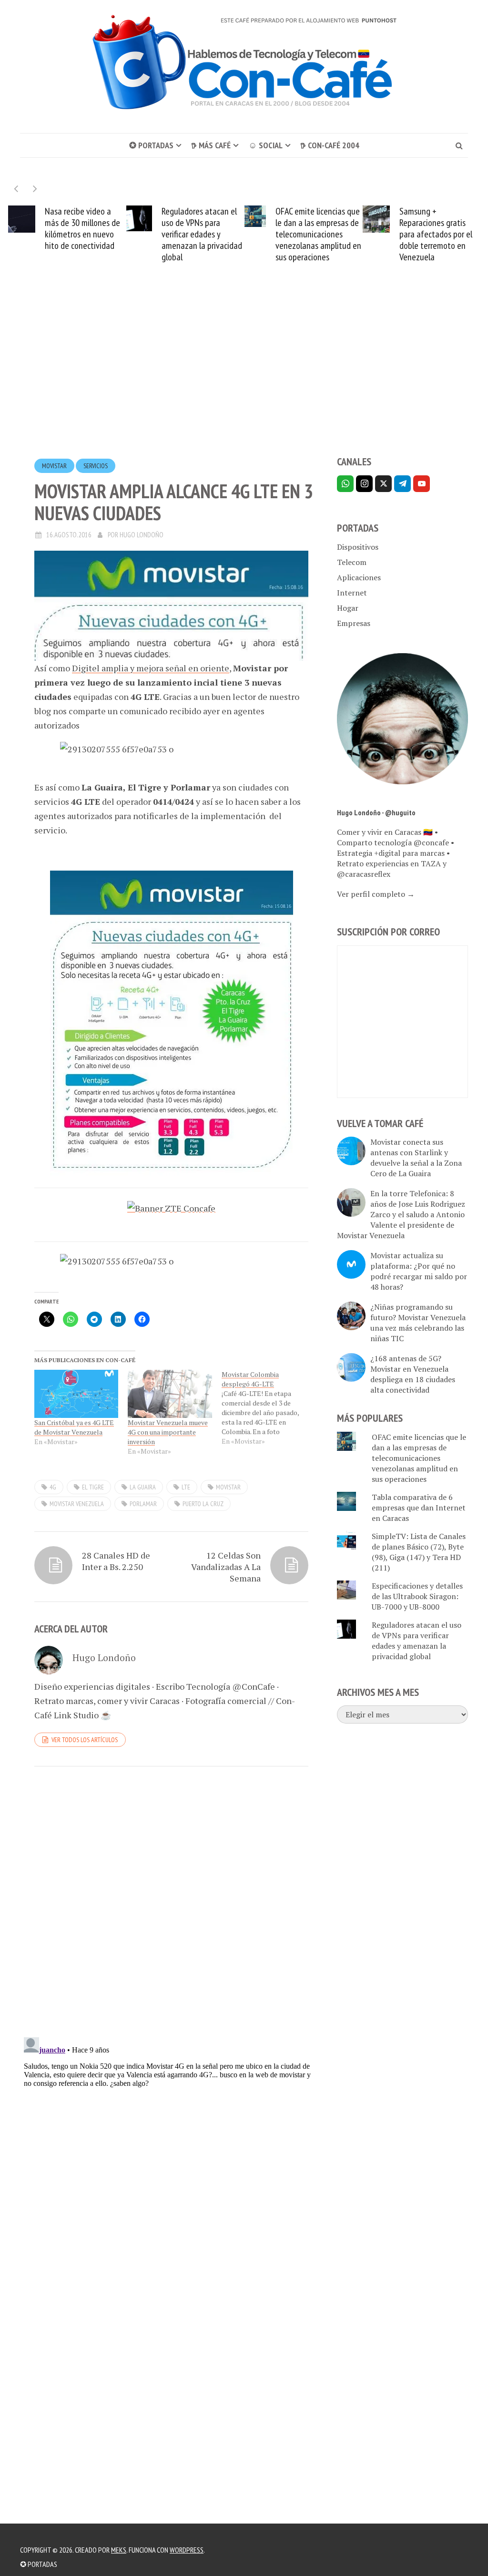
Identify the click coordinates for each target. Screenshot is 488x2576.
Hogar (348, 608)
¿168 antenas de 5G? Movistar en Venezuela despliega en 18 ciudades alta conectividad (413, 1374)
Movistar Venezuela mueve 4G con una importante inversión (168, 1432)
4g (53, 1487)
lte (186, 1487)
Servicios (96, 466)
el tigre (93, 1487)
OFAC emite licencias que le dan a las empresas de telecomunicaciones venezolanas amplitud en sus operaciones (318, 234)
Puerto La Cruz (203, 1504)
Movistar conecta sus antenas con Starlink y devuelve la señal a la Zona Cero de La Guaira (416, 1158)
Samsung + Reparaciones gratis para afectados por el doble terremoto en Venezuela (436, 234)
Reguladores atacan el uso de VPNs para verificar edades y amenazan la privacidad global (202, 234)
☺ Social (265, 145)
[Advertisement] (244, 377)
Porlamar (143, 1504)
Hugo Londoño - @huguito (376, 812)
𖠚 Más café (211, 145)
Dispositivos (358, 547)
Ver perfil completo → (376, 894)
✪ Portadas (151, 145)
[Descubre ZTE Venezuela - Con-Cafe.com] (171, 1207)
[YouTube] (422, 484)
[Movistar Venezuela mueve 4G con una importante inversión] (170, 1394)
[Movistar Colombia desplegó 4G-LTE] (268, 1408)
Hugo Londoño (142, 535)
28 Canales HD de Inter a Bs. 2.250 (116, 1561)
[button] (35, 189)
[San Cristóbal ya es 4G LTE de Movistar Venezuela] (76, 1394)
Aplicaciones (359, 577)
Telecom (352, 562)
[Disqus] (171, 1905)
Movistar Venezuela (77, 1504)
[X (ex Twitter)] (383, 484)
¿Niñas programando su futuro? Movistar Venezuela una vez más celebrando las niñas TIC (418, 1323)
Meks (119, 2550)
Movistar (54, 466)
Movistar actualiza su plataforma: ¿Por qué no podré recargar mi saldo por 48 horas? (419, 1271)
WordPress (187, 2550)
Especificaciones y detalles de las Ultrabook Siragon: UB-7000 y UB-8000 (417, 1596)
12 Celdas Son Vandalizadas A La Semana (226, 1567)
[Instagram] (364, 484)
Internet (352, 593)
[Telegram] (402, 484)
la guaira (143, 1487)
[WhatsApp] (345, 484)
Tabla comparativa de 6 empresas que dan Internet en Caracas (419, 1508)
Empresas (354, 623)
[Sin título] (171, 1023)
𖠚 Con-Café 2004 (330, 145)
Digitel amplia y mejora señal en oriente (151, 668)
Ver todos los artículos (85, 1740)
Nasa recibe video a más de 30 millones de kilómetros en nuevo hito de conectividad (82, 228)
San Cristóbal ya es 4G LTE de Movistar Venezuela (74, 1427)
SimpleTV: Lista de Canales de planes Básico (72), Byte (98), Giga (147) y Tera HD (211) (419, 1552)
